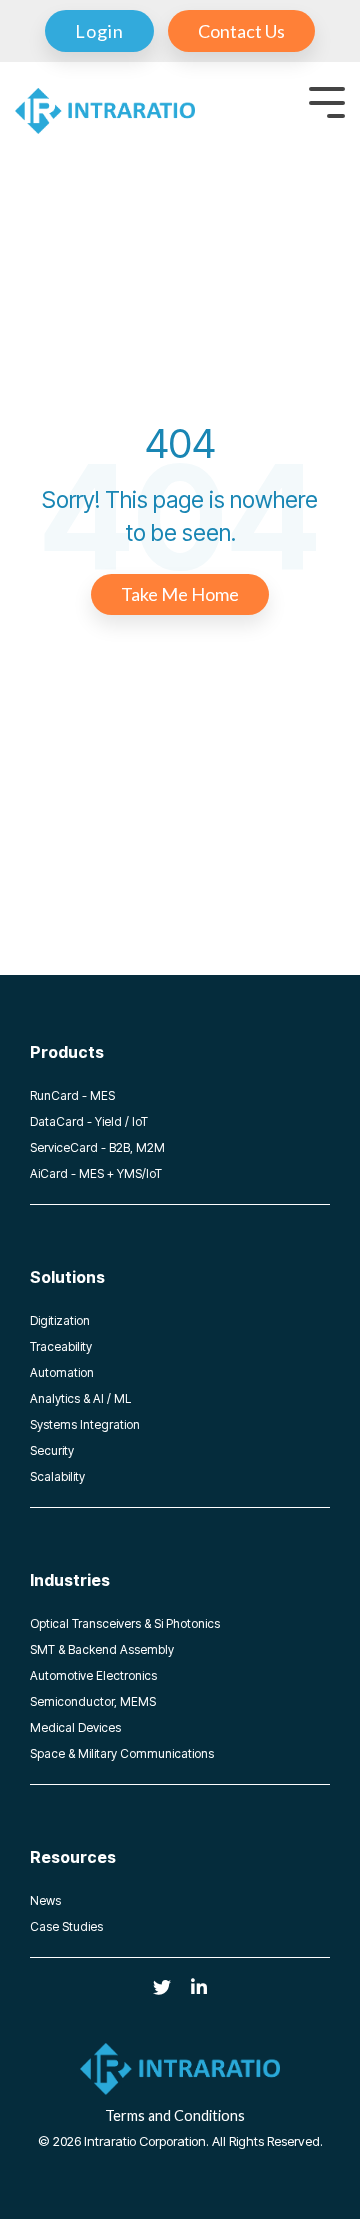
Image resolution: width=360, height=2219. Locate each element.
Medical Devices (75, 1727)
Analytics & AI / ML (80, 1398)
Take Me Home (180, 594)
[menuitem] (99, 31)
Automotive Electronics (93, 1675)
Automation (62, 1372)
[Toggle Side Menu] (327, 100)
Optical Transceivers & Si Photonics (125, 1623)
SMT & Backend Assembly (102, 1649)
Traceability (61, 1346)
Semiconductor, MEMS (93, 1701)
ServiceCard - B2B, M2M (97, 1147)
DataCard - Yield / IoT (89, 1121)
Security (52, 1450)
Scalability (57, 1476)
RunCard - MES (72, 1095)
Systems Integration (85, 1424)
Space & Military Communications (122, 1753)
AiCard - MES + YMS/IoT (96, 1173)
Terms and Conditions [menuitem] (175, 2115)
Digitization (60, 1320)
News (45, 1900)
